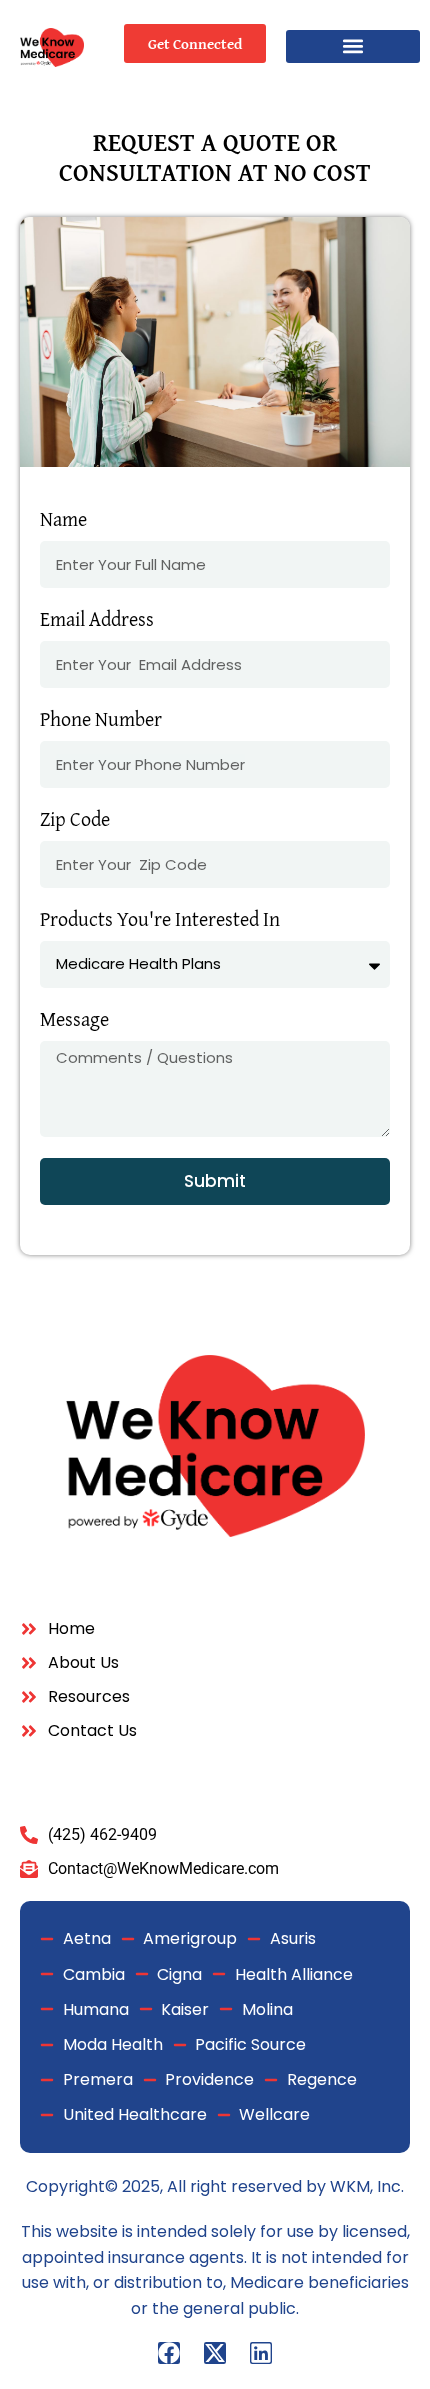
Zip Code (75, 821)
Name (63, 521)
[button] (353, 46)
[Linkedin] (261, 2353)
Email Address (97, 621)
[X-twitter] (215, 2353)
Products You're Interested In (160, 921)
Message (74, 1021)
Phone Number (101, 721)
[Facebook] (169, 2353)
